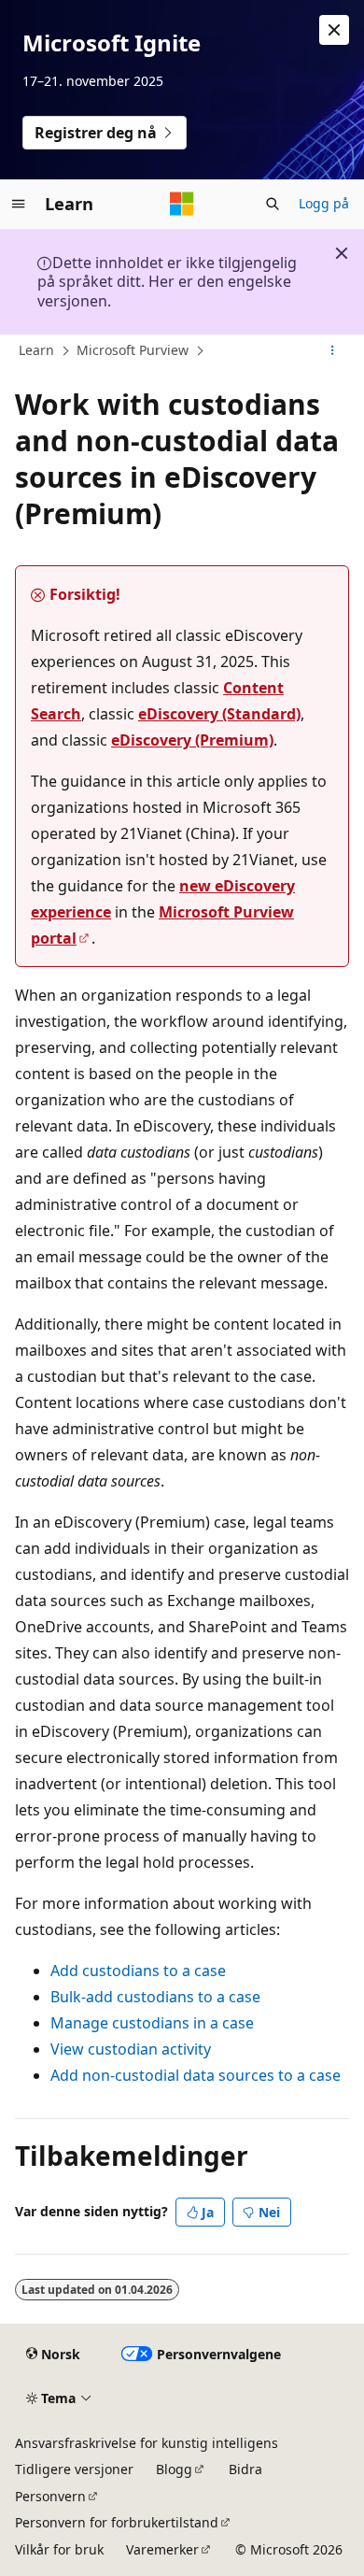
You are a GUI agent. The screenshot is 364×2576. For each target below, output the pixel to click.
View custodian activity (131, 2049)
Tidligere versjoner (74, 2469)
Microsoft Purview (133, 350)
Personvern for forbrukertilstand (117, 2522)
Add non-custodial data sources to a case (196, 2075)
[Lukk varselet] (334, 30)
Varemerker (162, 2549)
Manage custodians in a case (152, 2023)
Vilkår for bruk (59, 2549)
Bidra (245, 2469)
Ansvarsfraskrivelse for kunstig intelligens (147, 2443)
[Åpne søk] (273, 204)
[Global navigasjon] (19, 204)
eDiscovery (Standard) (219, 714)
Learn (36, 350)
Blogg (174, 2469)
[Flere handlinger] (333, 351)
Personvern (50, 2496)
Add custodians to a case (138, 1971)
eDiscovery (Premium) (192, 740)
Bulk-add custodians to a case (155, 1997)
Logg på (324, 203)
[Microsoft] (182, 204)
